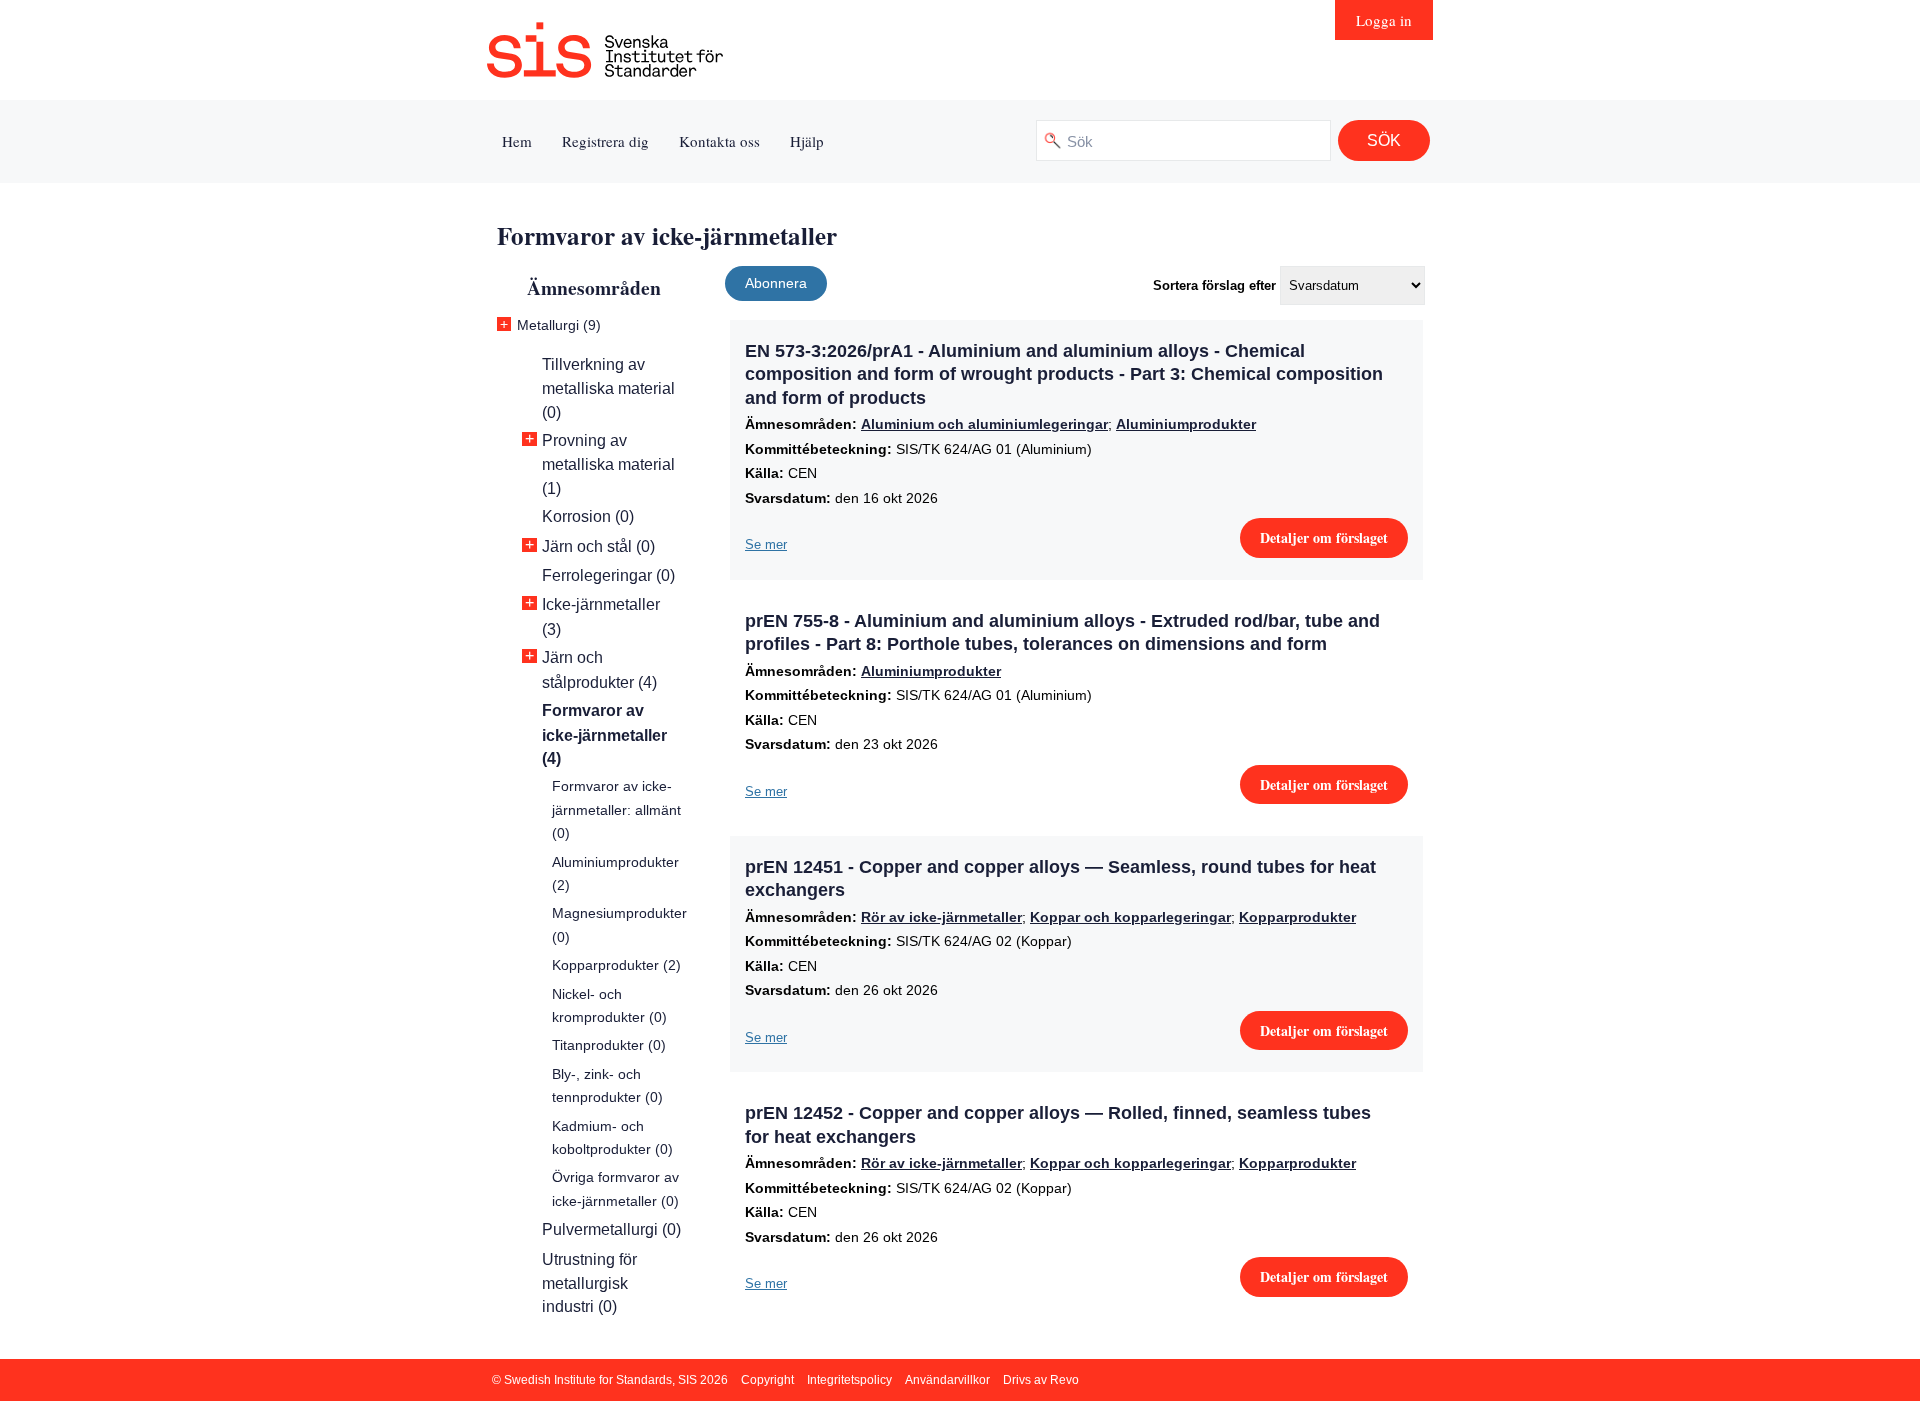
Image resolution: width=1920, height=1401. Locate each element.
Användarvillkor (947, 1380)
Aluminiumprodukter (1186, 424)
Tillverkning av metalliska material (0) (608, 388)
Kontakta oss (719, 141)
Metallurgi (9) (559, 325)
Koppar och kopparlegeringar (1130, 917)
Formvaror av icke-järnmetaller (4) (604, 734)
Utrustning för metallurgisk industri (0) (589, 1283)
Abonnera (776, 283)
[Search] (1384, 140)
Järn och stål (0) (598, 546)
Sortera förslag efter (1214, 285)
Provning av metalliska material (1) (608, 464)
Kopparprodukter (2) (616, 965)
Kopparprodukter (1297, 917)
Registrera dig (605, 141)
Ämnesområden (594, 287)
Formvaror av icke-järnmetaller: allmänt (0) (616, 809)
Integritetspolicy (849, 1380)
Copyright (767, 1380)
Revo (1064, 1380)
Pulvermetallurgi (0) (611, 1229)
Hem (517, 141)
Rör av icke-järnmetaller (941, 917)
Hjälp (807, 141)
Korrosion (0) (588, 516)
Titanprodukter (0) (609, 1045)
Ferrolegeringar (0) (608, 575)
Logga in (1384, 20)
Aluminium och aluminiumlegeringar (984, 424)
